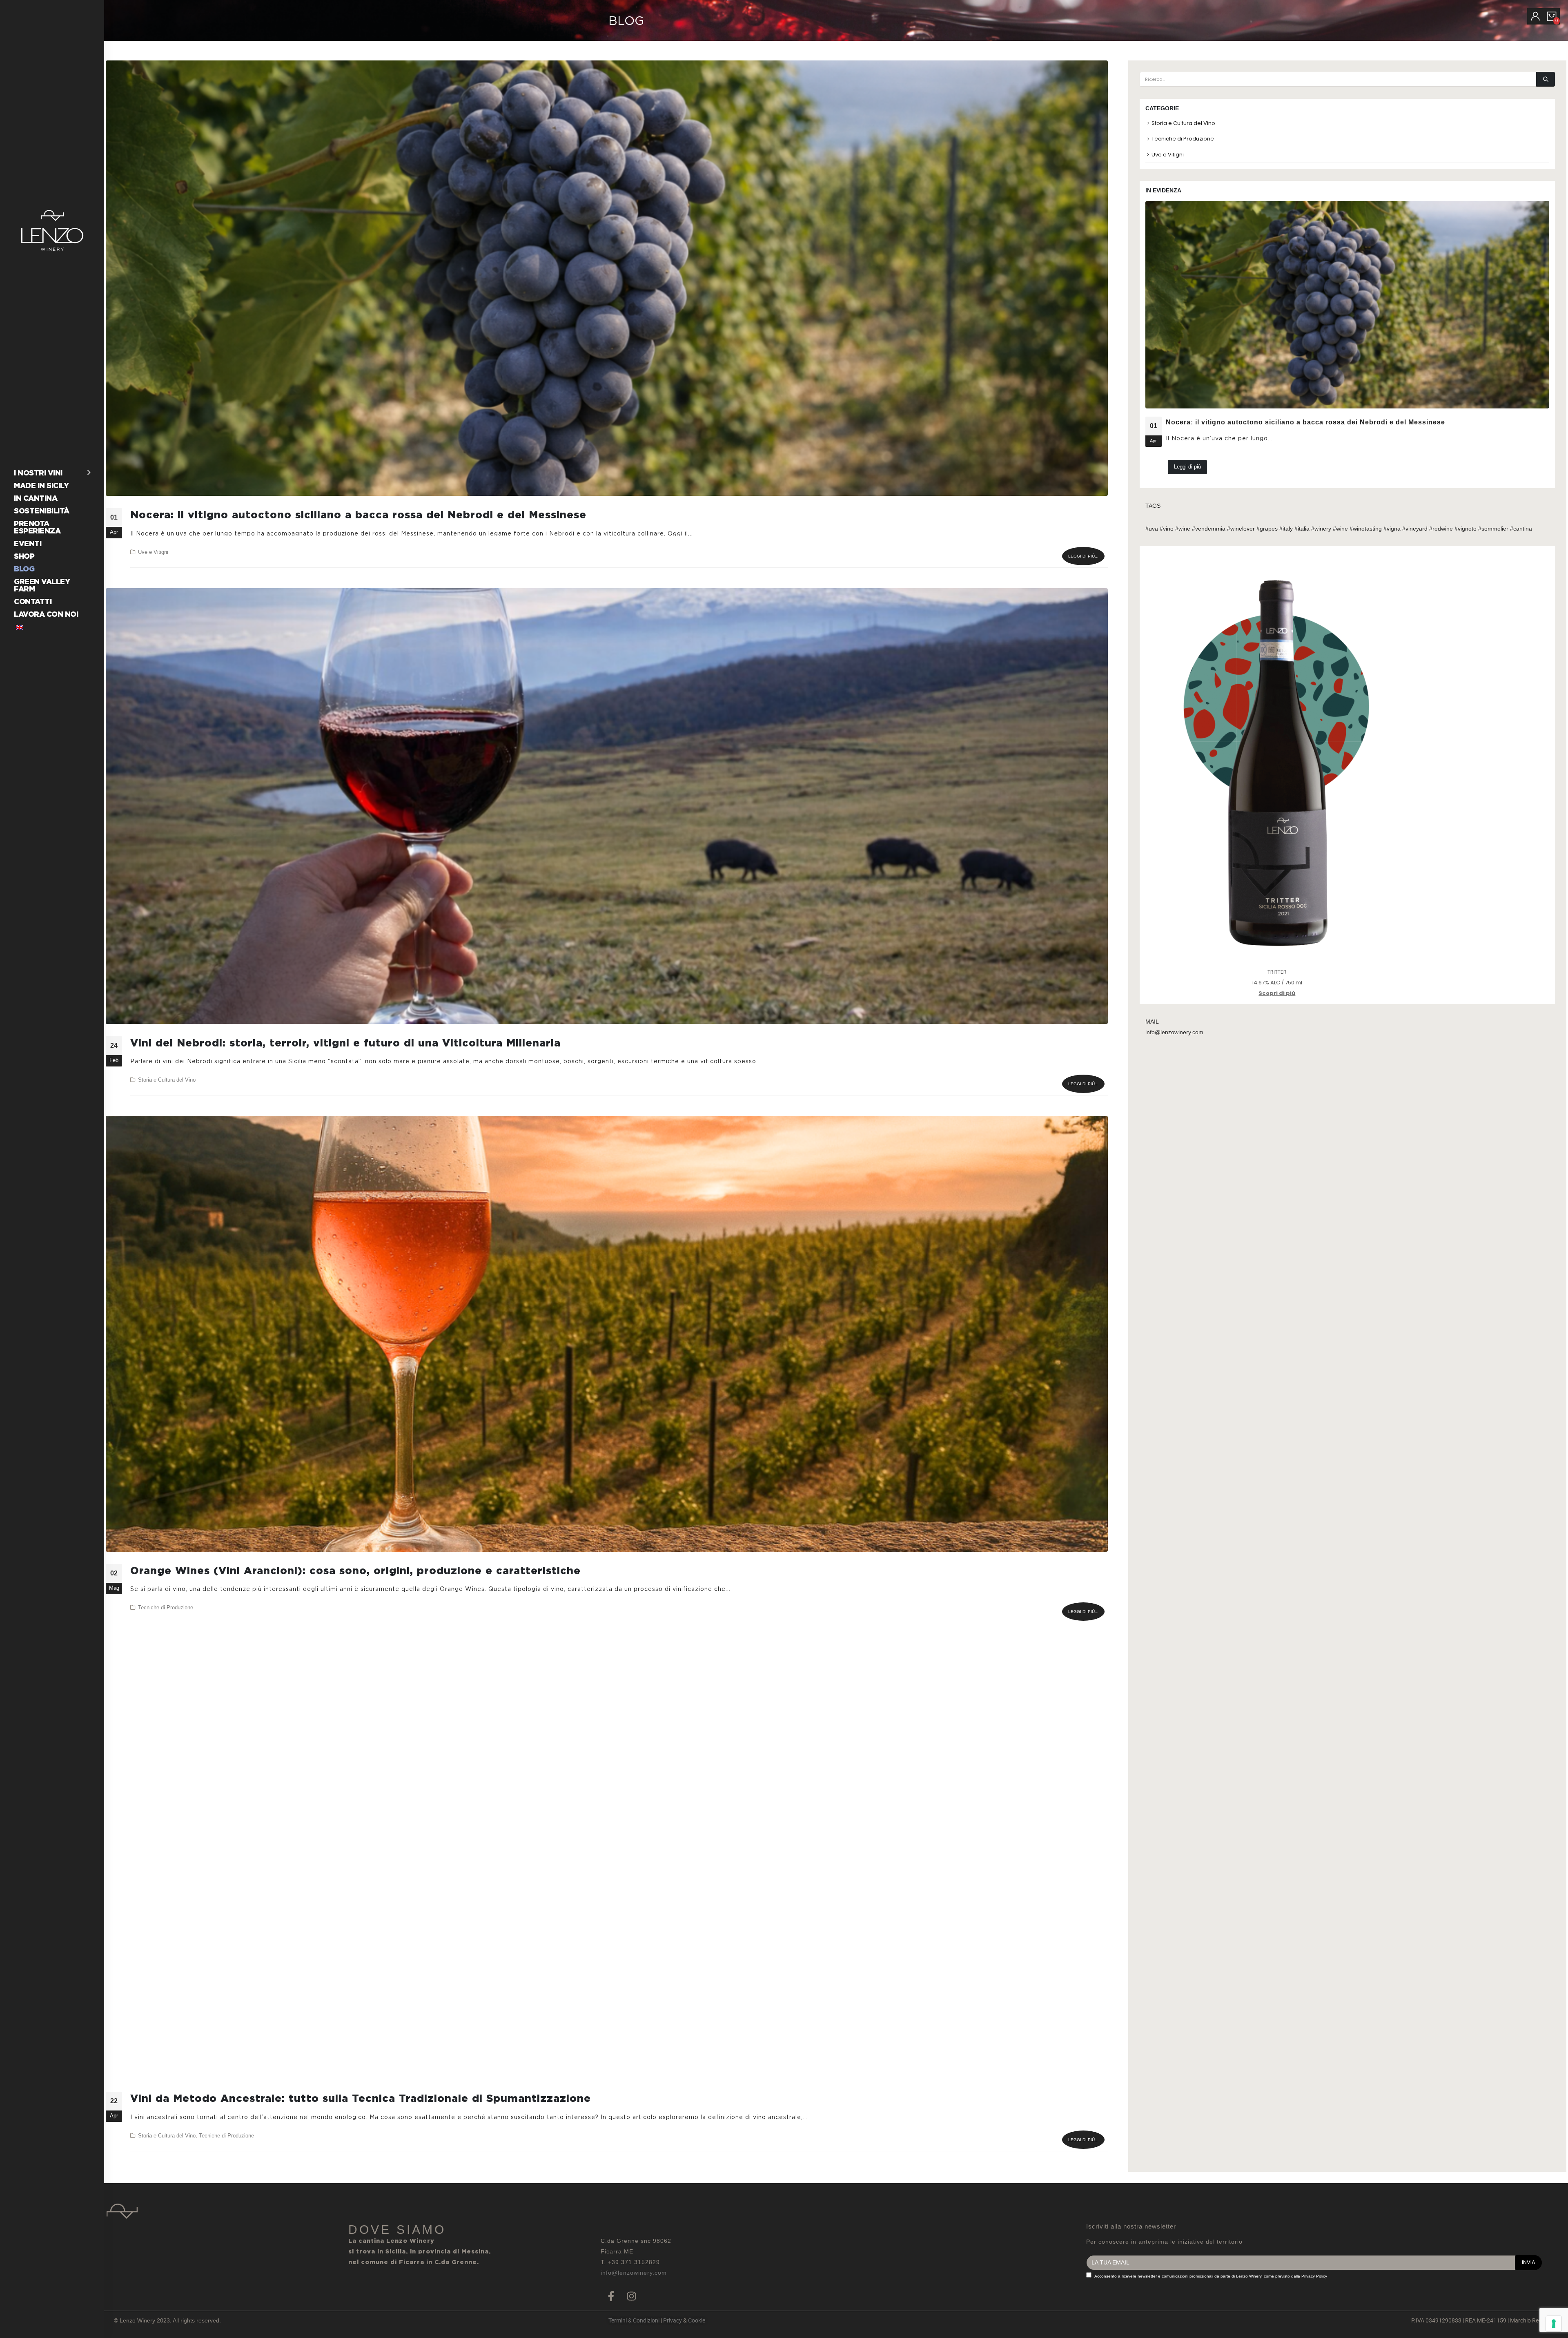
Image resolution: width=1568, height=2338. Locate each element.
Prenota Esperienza (37, 527)
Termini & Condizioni (634, 2320)
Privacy (673, 2320)
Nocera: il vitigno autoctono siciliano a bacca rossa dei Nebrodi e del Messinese (358, 515)
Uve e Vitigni (153, 552)
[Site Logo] (52, 230)
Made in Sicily (41, 485)
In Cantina (36, 498)
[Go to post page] (1347, 305)
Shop (24, 556)
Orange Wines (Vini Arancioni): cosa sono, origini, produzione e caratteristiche (355, 1571)
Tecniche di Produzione (166, 1608)
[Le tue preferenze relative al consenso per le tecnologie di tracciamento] (1554, 2324)
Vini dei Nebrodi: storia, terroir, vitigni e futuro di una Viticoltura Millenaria (345, 1043)
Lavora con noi (46, 614)
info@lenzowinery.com (634, 2273)
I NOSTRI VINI (38, 473)
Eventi (28, 543)
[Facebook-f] (611, 2296)
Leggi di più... (1083, 556)
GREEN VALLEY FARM (42, 585)
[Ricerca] (1546, 79)
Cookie (697, 2320)
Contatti (33, 601)
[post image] (607, 278)
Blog (24, 569)
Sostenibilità (42, 511)
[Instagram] (631, 2296)
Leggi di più (1187, 467)
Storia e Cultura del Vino (167, 1080)
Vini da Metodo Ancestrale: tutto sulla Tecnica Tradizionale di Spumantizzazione (361, 2098)
